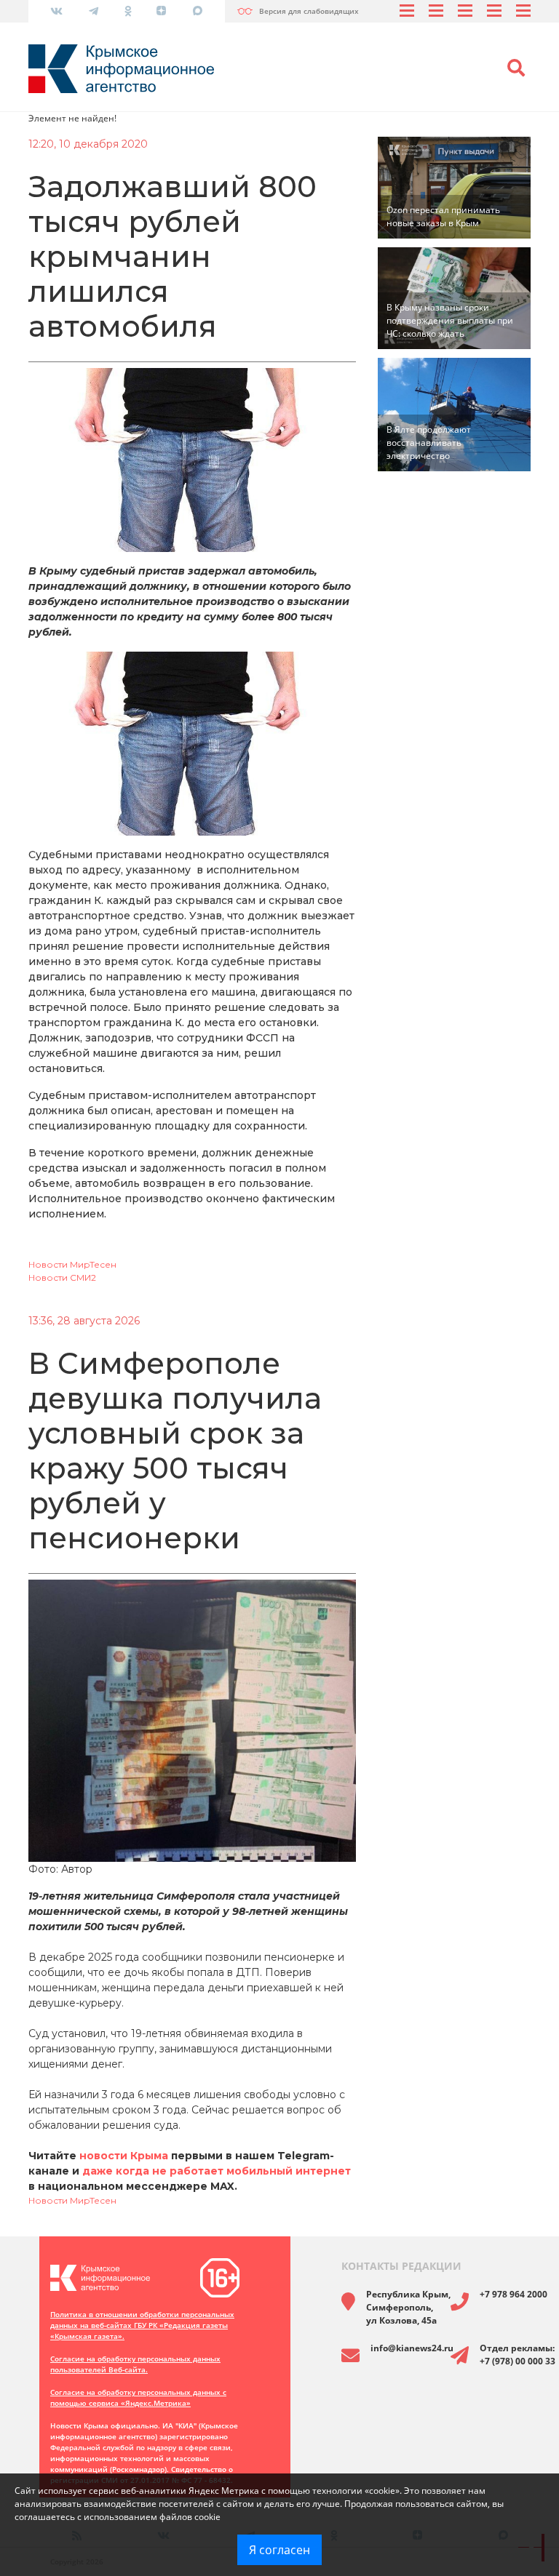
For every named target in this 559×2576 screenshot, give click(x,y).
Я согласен (279, 2550)
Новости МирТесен (72, 1264)
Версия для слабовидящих (309, 11)
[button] (516, 68)
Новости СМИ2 (62, 1277)
